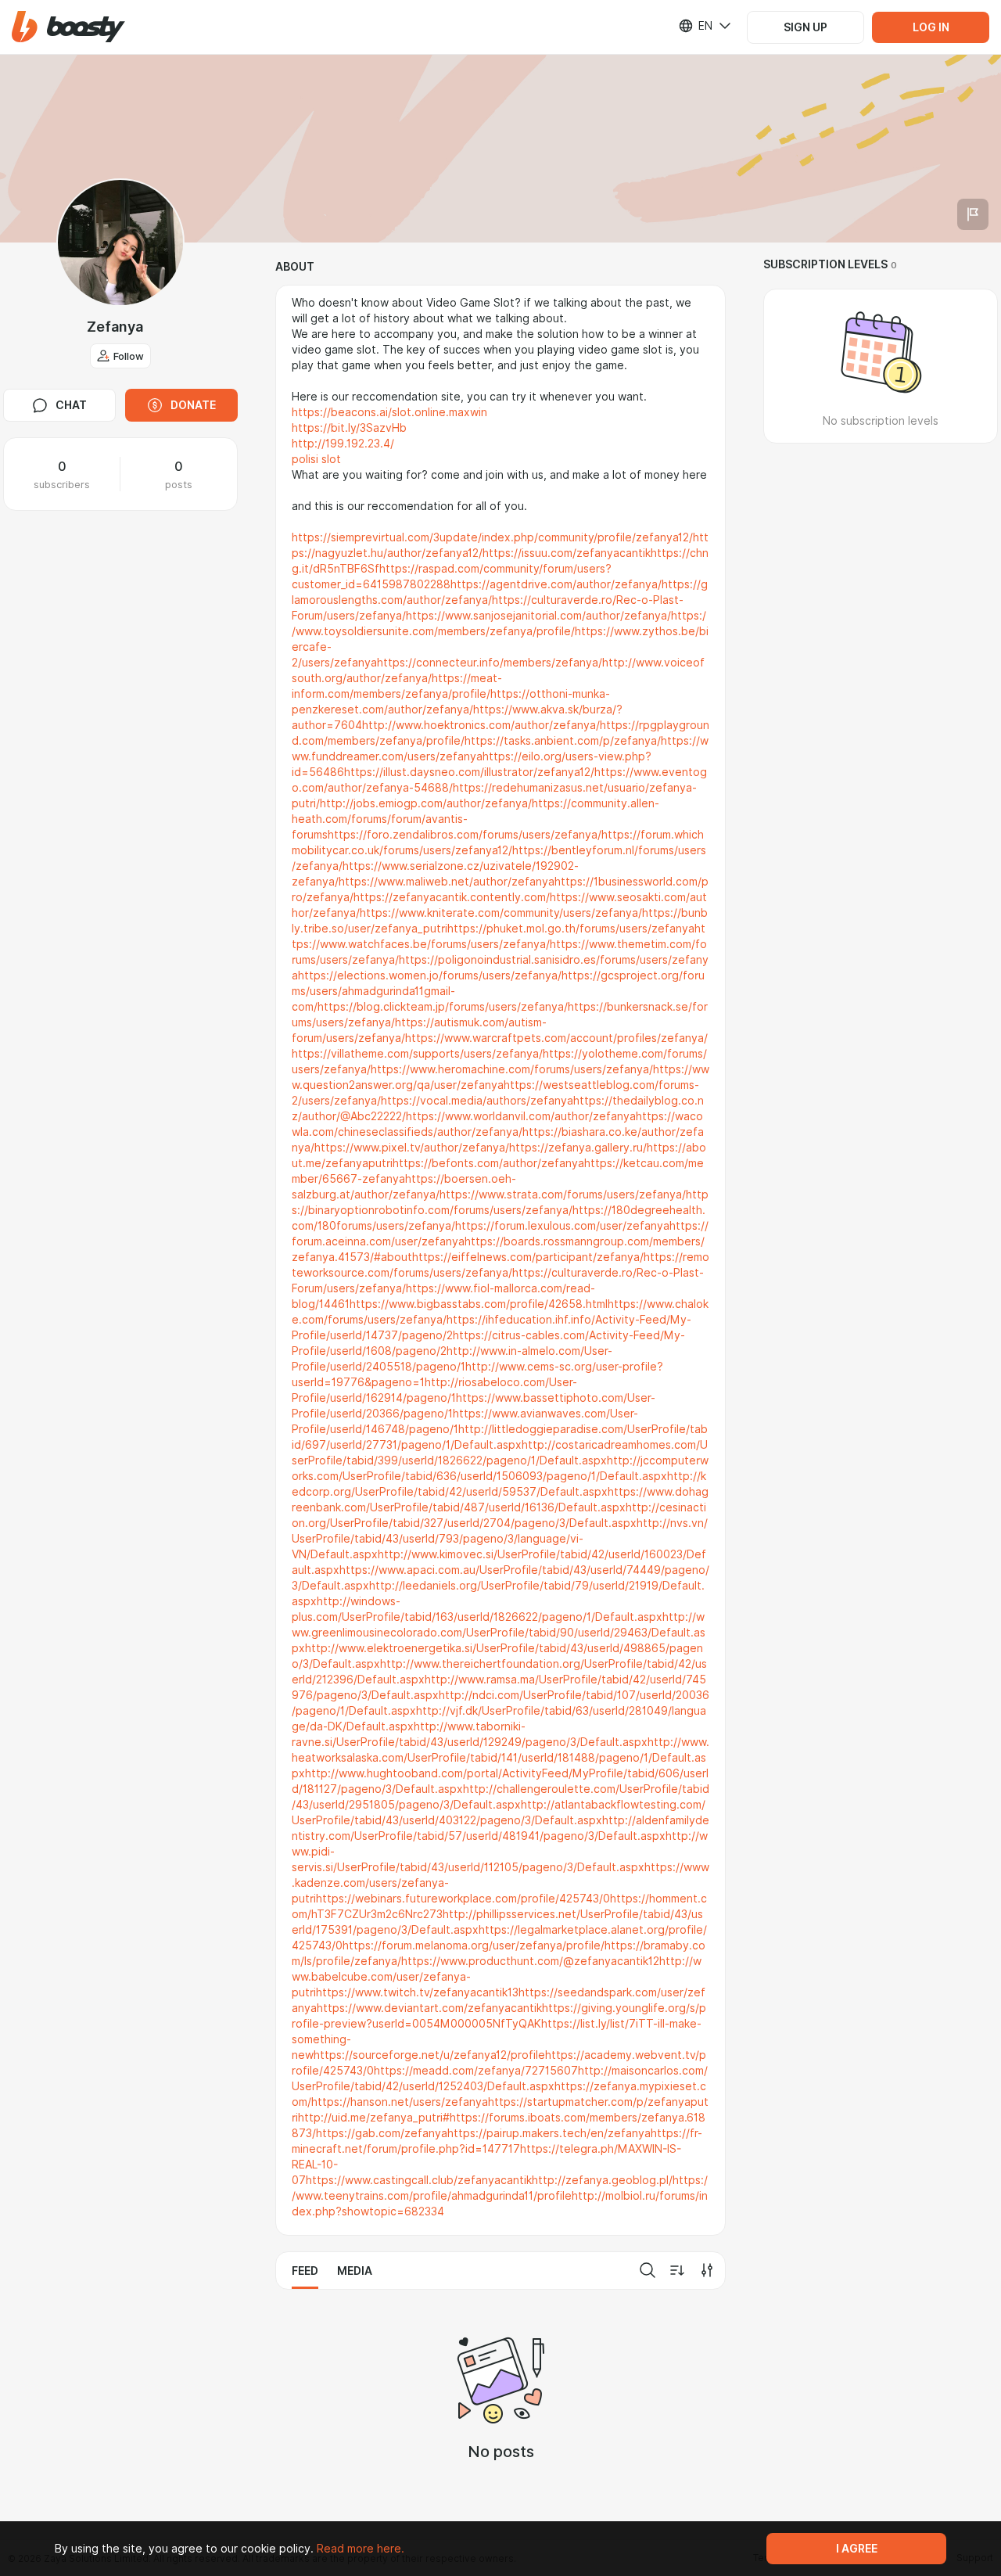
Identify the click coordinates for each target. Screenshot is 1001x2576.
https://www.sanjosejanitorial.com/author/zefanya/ (538, 616)
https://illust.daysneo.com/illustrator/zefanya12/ (469, 772)
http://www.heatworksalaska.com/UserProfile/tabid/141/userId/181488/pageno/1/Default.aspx (500, 1758)
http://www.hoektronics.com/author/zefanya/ (481, 725)
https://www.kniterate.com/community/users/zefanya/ (501, 913)
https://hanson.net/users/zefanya (400, 2102)
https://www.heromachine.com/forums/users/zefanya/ (512, 1069)
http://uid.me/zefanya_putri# (374, 2118)
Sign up (805, 27)
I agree (857, 2549)
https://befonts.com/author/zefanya (488, 1163)
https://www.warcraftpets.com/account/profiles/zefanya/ (556, 1038)
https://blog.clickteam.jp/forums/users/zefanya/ (443, 1007)
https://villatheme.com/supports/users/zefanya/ (417, 1054)
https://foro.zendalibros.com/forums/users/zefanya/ (465, 835)
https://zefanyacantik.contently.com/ (452, 897)
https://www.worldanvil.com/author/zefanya (521, 1116)
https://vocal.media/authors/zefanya (477, 1101)
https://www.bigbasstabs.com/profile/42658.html (479, 1304)
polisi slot (316, 459)
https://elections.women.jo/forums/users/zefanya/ (430, 975)
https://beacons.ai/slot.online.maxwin (389, 412)
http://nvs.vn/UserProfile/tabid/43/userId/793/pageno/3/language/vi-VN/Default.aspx (500, 1539)
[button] (68, 27)
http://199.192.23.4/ (343, 444)
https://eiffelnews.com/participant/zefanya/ (528, 1257)
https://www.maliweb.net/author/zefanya (447, 882)
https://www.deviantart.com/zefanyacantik (429, 2008)
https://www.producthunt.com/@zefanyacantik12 (530, 1961)
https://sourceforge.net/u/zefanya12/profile (429, 2055)
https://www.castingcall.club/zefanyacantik (419, 2180)
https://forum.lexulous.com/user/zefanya (562, 1226)
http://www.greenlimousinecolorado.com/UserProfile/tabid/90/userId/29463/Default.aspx (499, 1633)
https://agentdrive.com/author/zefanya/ (556, 584)
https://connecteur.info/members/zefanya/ (490, 663)
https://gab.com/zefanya (382, 2133)
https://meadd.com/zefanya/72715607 (476, 2071)
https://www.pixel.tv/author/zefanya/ (412, 1148)
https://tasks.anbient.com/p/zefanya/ (563, 741)
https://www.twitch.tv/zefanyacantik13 (417, 1992)
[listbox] (695, 26)
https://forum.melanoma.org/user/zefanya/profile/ (474, 1945)
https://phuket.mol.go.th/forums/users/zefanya (571, 929)
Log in (931, 27)
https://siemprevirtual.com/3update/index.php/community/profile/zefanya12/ (492, 537)
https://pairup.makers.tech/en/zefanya (549, 2133)
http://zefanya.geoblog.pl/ (602, 2180)
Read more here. (361, 2549)
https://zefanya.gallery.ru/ (578, 1148)
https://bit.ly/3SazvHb (349, 428)
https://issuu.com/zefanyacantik (567, 553)
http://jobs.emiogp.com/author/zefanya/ (426, 803)
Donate (193, 405)
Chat (71, 405)
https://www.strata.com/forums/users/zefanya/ (563, 1195)
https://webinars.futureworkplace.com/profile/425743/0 (463, 1899)
